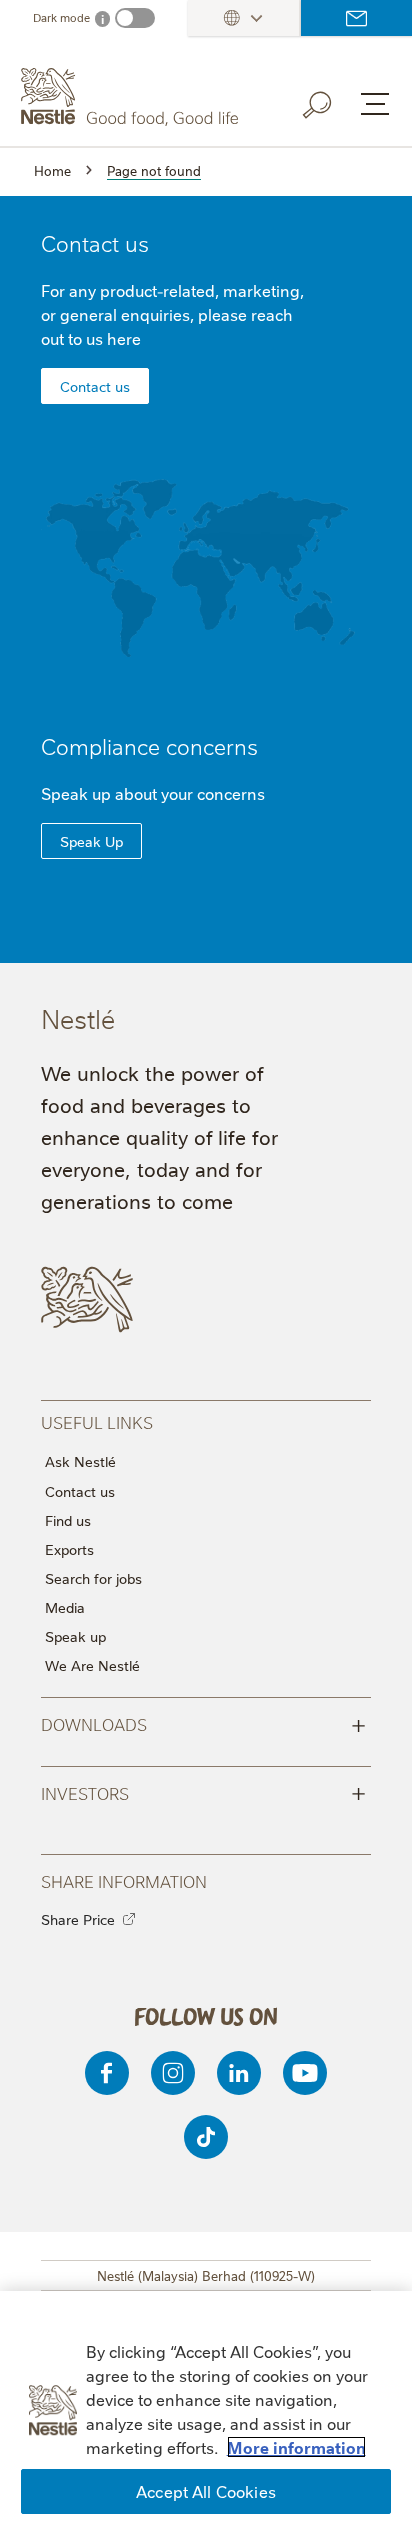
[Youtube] (305, 2073)
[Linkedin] (239, 2073)
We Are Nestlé (92, 1665)
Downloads (203, 1723)
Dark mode (61, 17)
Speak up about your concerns (153, 793)
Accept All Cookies (206, 2491)
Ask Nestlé (80, 1461)
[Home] (132, 97)
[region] (206, 2410)
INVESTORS (203, 1792)
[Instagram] (173, 2073)
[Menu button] (375, 104)
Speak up (75, 1636)
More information (296, 2447)
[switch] (135, 18)
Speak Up (91, 841)
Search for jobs (93, 1578)
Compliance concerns (149, 745)
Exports (69, 1549)
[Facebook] (107, 2073)
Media (65, 1607)
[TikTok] (206, 2137)
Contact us (356, 18)
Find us (68, 1520)
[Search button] (331, 101)
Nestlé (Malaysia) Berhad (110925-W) (206, 2275)
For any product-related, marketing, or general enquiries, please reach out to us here (172, 314)
